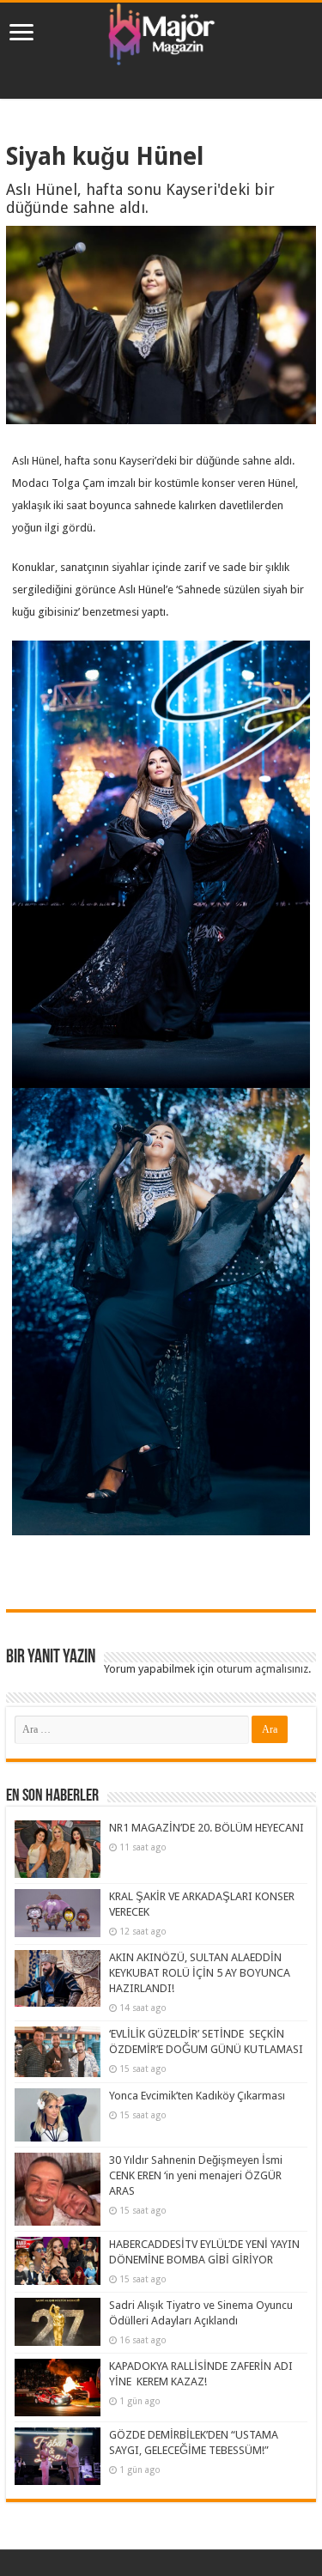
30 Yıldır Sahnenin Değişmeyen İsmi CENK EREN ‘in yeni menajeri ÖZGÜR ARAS (196, 2175)
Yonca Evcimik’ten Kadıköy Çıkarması (197, 2096)
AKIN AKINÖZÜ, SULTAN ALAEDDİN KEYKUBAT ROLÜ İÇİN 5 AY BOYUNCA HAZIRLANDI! (200, 1973)
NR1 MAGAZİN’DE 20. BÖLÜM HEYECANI (207, 1828)
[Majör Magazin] (161, 31)
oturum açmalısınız (262, 1669)
